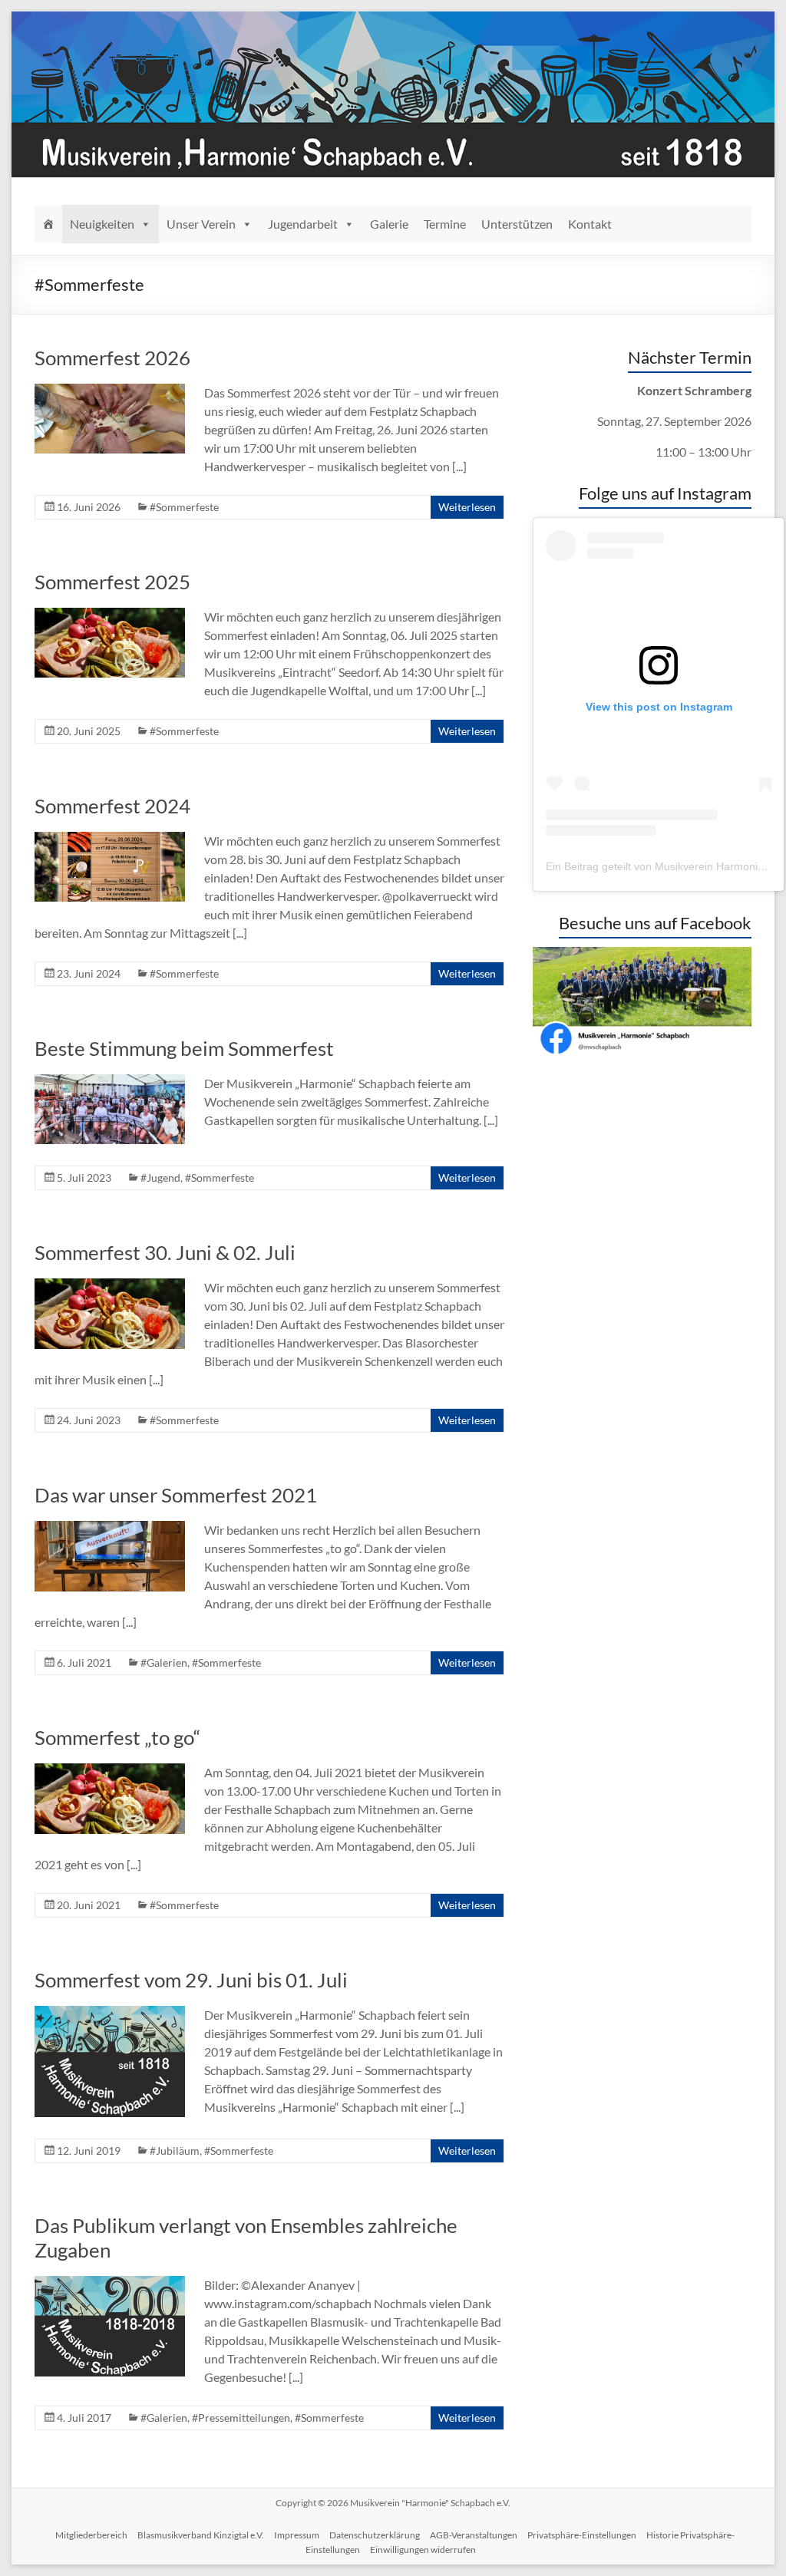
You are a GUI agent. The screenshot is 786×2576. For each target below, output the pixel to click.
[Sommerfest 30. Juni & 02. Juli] (110, 1286)
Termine (445, 224)
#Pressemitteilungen (241, 2418)
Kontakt (590, 224)
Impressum (297, 2535)
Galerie (389, 224)
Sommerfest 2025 (112, 582)
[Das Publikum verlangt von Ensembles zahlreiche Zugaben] (110, 2283)
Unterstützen (517, 224)
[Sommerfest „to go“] (110, 1771)
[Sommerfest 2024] (110, 839)
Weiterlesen (467, 507)
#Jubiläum (175, 2151)
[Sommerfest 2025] (110, 615)
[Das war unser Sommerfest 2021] (110, 1528)
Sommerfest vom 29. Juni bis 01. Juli (191, 1980)
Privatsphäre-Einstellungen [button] (582, 2535)
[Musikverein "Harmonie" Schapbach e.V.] (393, 19)
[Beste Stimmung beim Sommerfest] (110, 1082)
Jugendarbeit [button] (303, 224)
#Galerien (164, 1662)
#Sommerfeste (184, 507)
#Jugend (160, 1178)
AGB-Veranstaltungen (474, 2535)
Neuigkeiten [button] (102, 224)
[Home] (48, 224)
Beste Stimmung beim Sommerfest (184, 1048)
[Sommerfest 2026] (110, 391)
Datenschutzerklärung (375, 2535)
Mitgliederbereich (91, 2535)
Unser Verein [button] (201, 224)
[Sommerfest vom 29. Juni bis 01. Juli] (110, 2013)
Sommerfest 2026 (112, 358)
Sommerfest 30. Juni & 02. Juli (165, 1252)
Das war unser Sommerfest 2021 (176, 1495)
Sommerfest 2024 (112, 806)
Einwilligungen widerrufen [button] (423, 2550)
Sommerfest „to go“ (117, 1737)
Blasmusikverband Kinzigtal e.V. (201, 2535)
